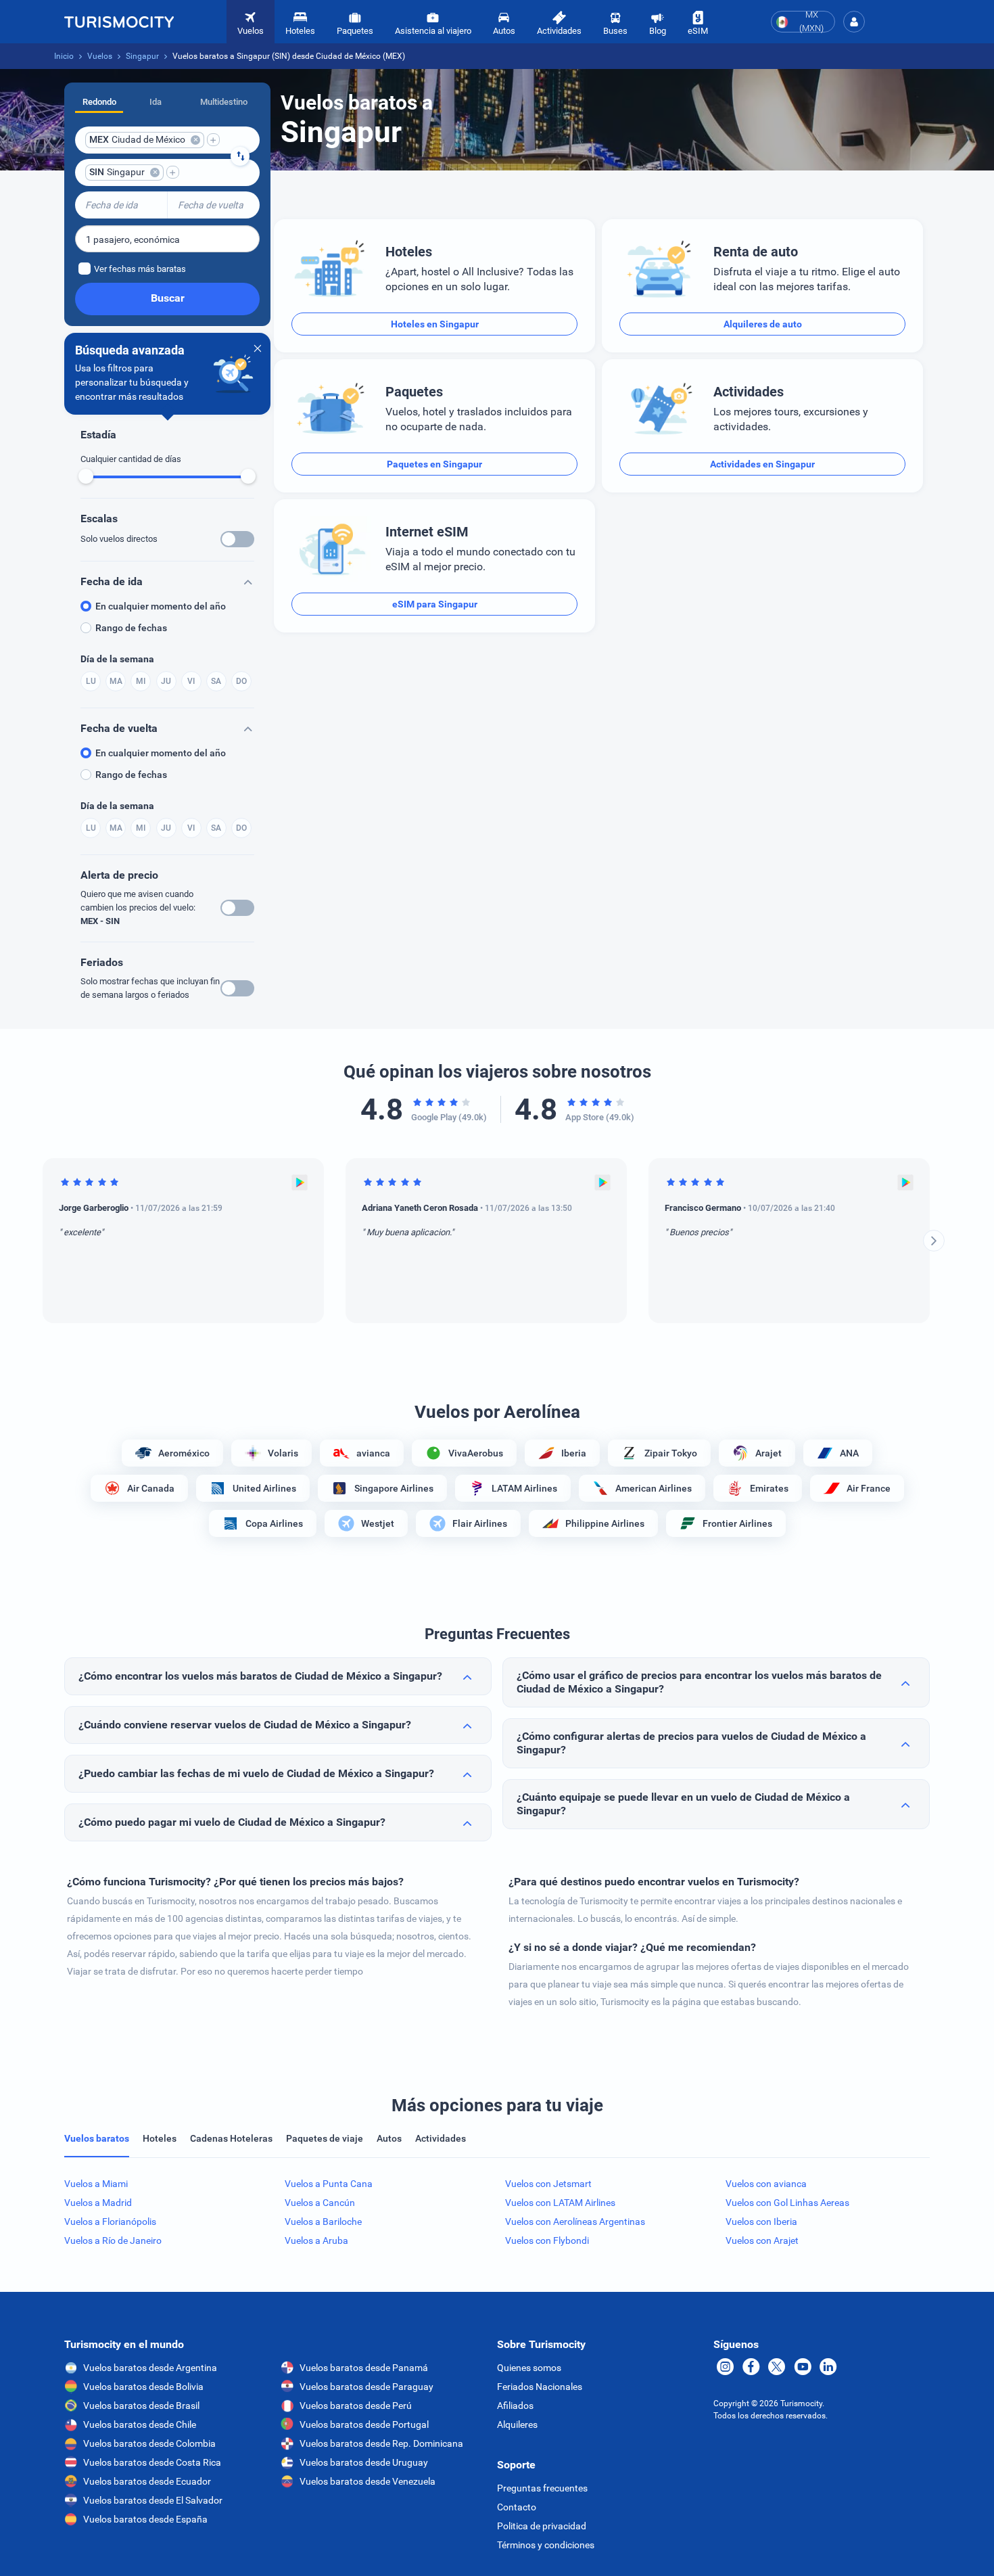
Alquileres (517, 2424)
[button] (854, 22)
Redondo (99, 102)
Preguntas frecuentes (542, 2488)
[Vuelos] (119, 22)
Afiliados (515, 2406)
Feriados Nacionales (540, 2387)
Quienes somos (529, 2368)
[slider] (86, 476)
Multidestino (224, 102)
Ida (156, 102)
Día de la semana (117, 659)
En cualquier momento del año (161, 606)
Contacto (517, 2507)
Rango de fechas (131, 628)
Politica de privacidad (542, 2526)
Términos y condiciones (546, 2545)
